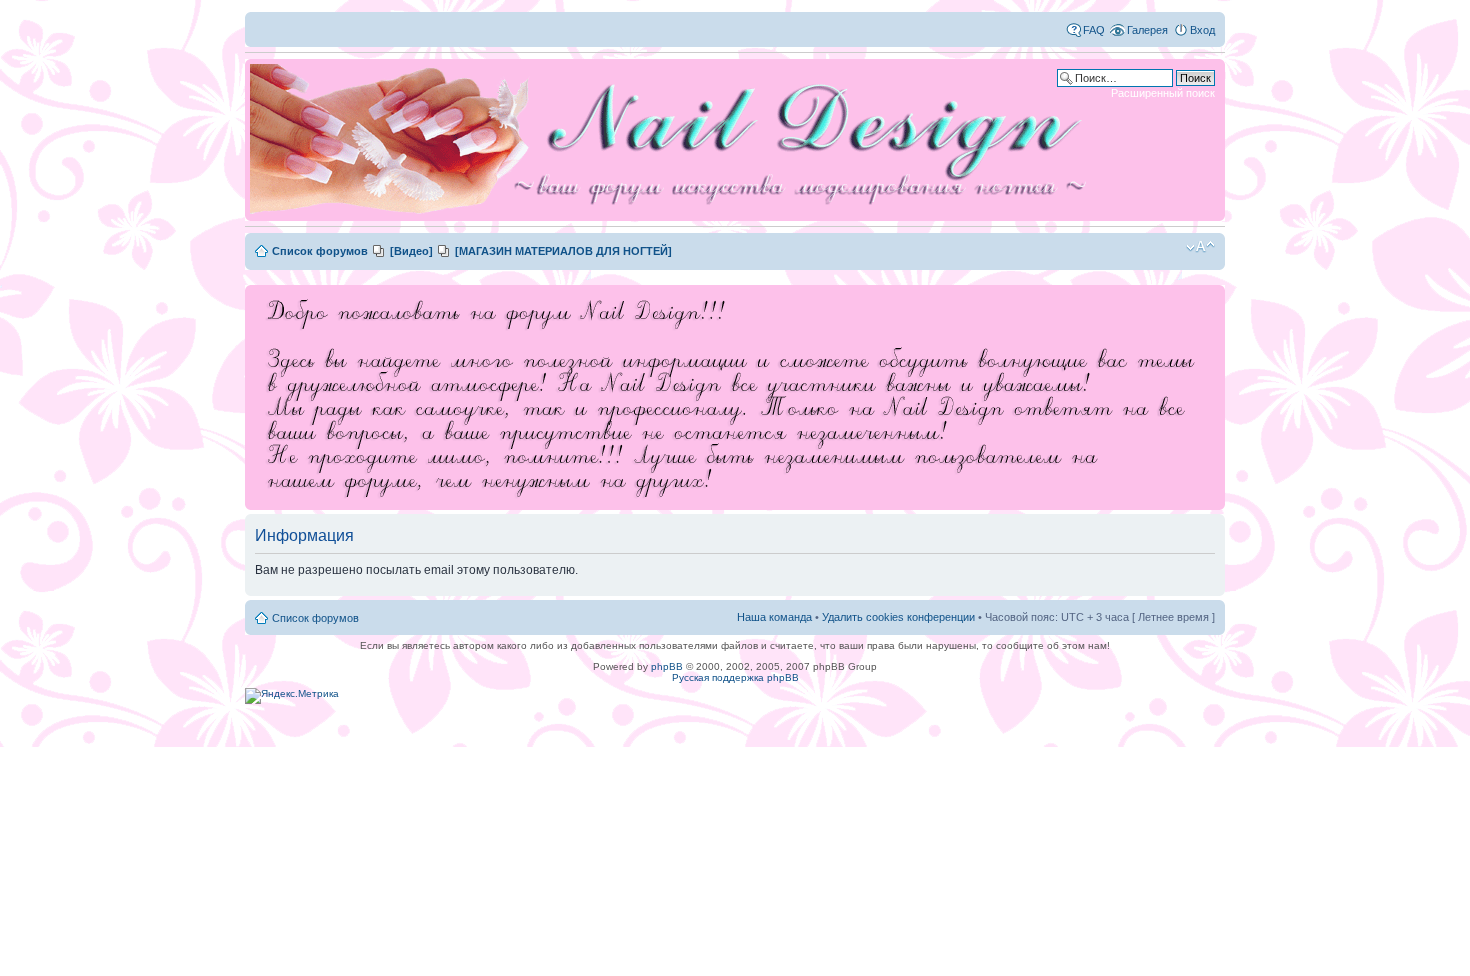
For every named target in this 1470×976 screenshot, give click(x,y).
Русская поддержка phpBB (735, 677)
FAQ (1094, 30)
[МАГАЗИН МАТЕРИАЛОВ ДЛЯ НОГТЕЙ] (563, 251)
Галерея (1147, 30)
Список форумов (320, 251)
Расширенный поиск (1163, 93)
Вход (1202, 30)
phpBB (667, 666)
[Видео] (411, 251)
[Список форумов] (675, 140)
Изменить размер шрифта (1200, 247)
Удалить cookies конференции (898, 617)
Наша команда (774, 617)
